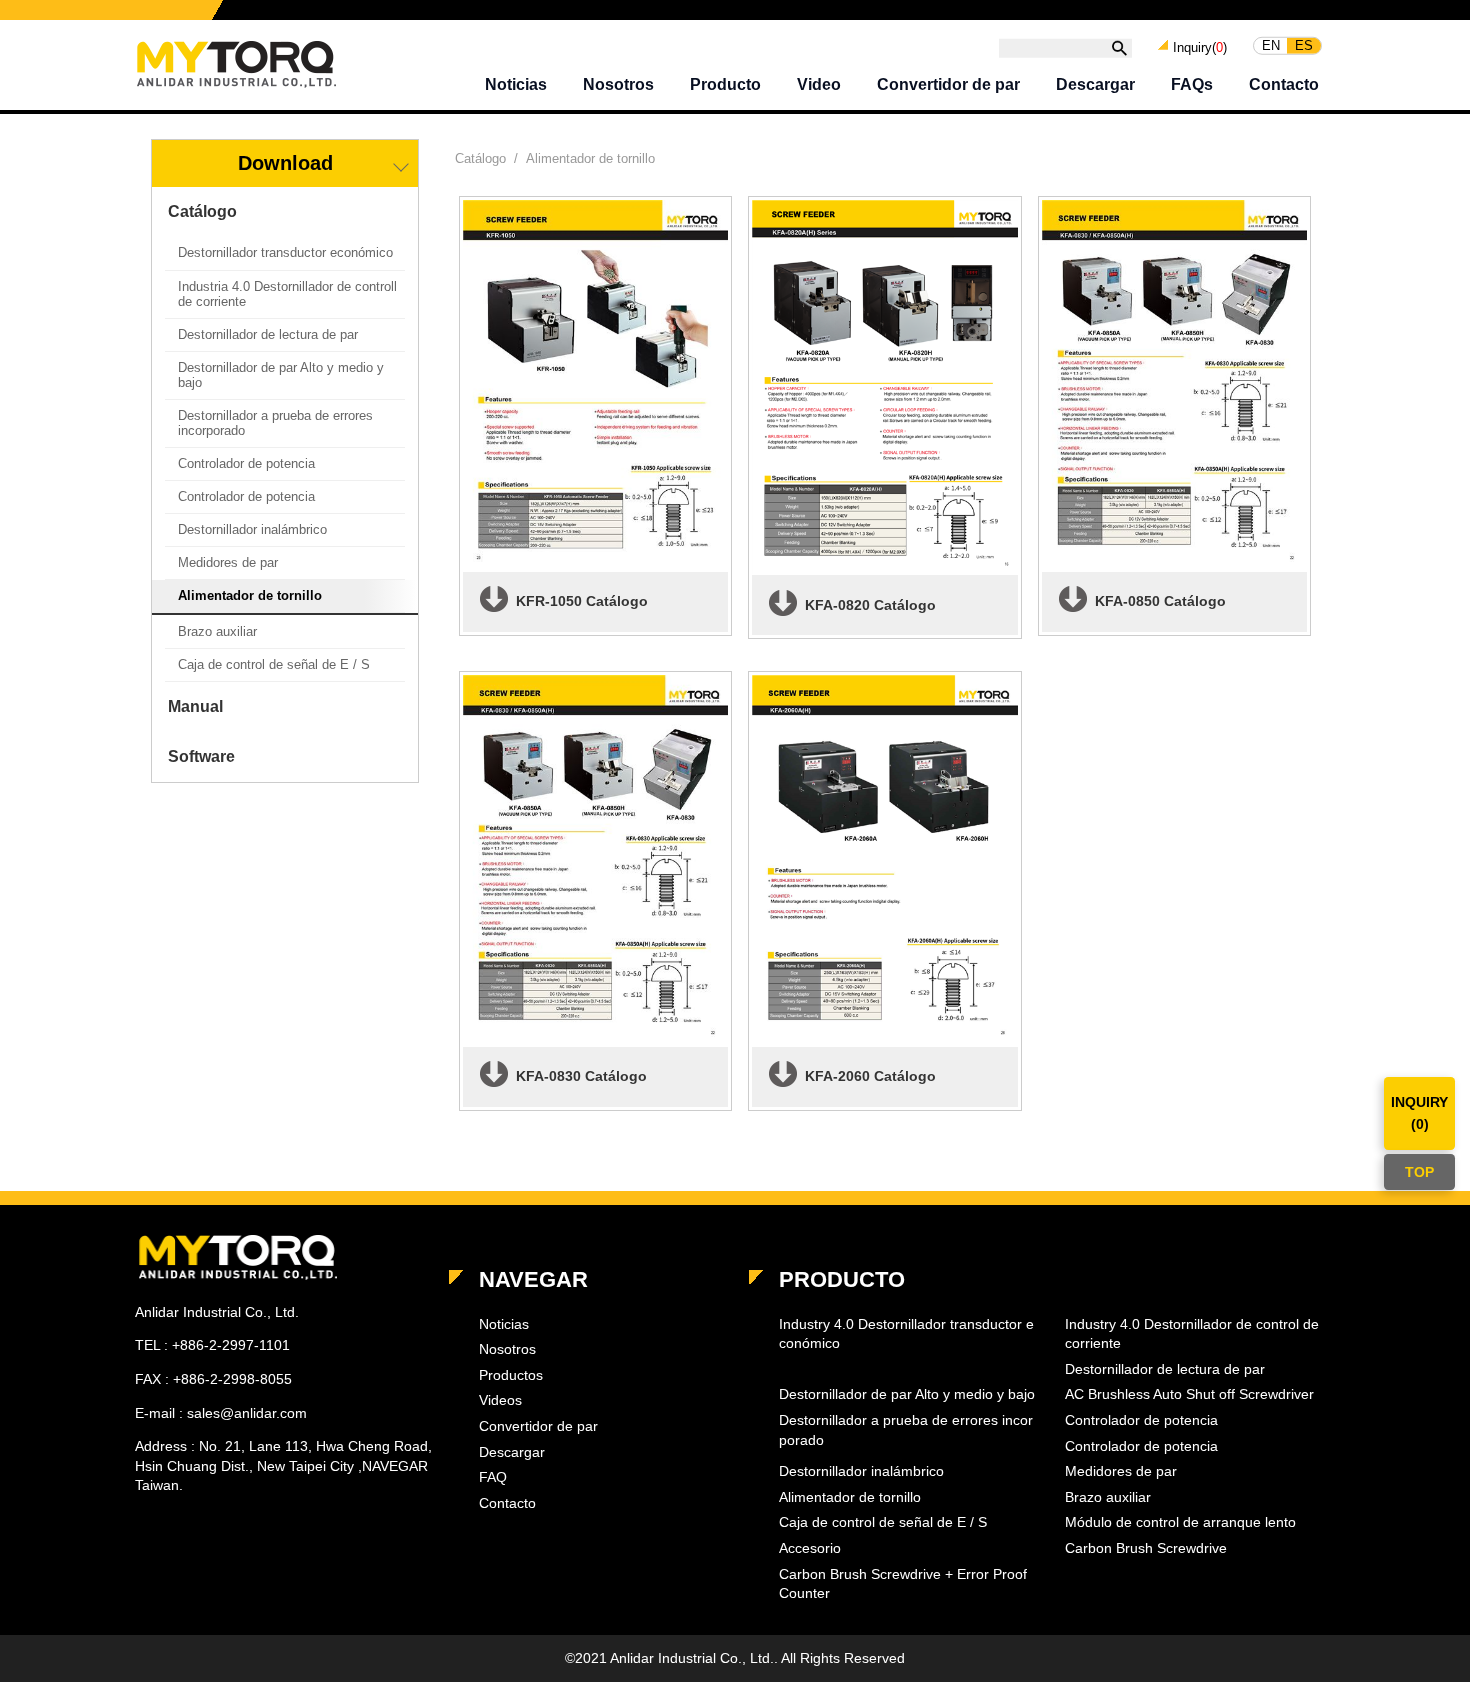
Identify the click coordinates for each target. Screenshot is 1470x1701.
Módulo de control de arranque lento (1180, 1522)
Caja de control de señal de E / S (274, 664)
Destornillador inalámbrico (252, 529)
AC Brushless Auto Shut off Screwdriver (1189, 1394)
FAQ (493, 1477)
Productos (511, 1375)
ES (1304, 45)
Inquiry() (1200, 46)
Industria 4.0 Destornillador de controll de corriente (287, 294)
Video (819, 84)
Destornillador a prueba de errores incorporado (275, 423)
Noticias (516, 84)
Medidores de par (228, 562)
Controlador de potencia (246, 463)
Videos (500, 1400)
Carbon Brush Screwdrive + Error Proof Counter (903, 1584)
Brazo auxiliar (217, 631)
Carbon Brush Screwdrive (1146, 1548)
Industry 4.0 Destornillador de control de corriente (1192, 1334)
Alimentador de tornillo (250, 595)
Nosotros (618, 84)
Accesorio (810, 1548)
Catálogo (202, 211)
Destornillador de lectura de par (268, 334)
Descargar (1095, 84)
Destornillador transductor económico (285, 252)
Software (201, 756)
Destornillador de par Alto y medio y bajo (281, 375)
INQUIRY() (1419, 1113)
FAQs (1192, 84)
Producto (725, 84)
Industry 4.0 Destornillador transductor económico (906, 1334)
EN (1271, 45)
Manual (195, 706)
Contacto (1284, 84)
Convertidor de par (948, 84)
